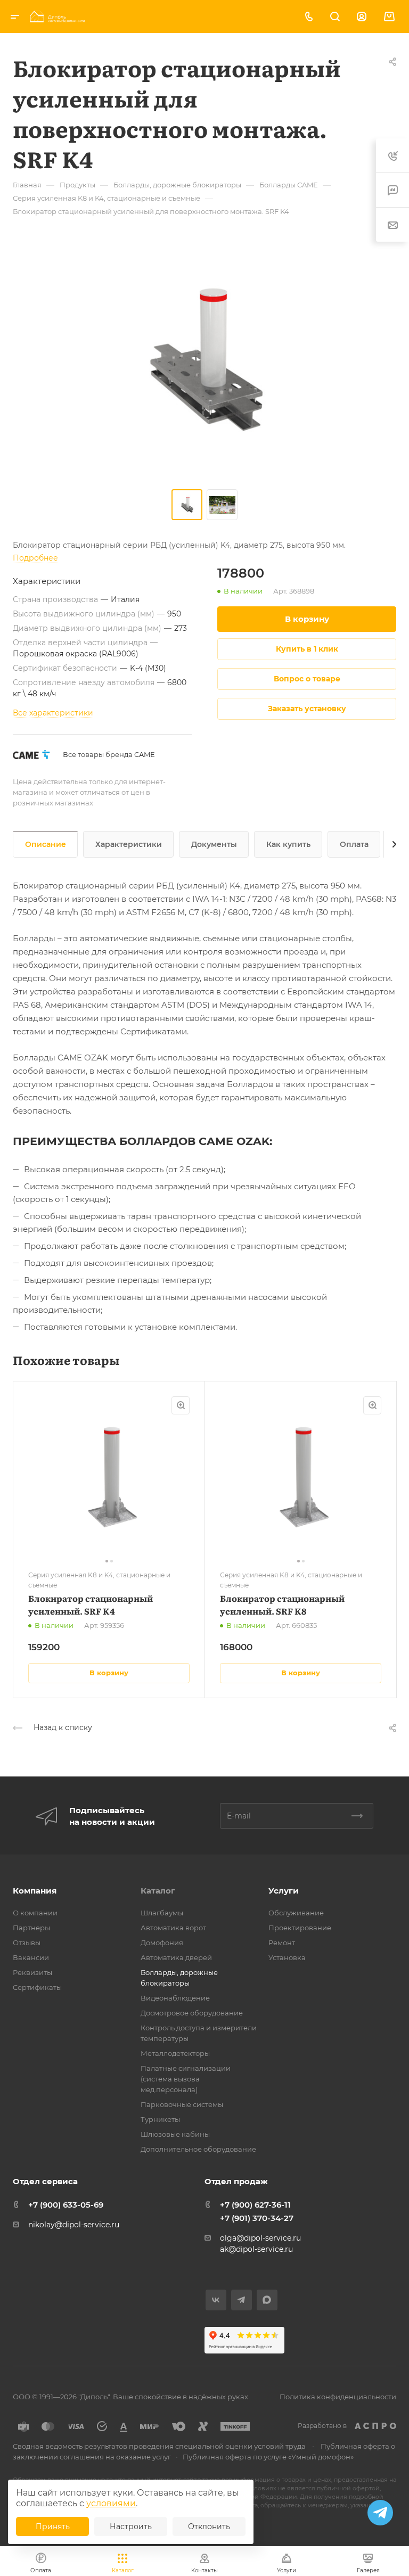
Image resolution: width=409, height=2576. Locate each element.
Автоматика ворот (173, 1928)
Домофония (162, 1943)
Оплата (354, 844)
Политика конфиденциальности (338, 2397)
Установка (287, 1957)
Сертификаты (37, 1987)
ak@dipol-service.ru (256, 2249)
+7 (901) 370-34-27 (257, 2218)
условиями (111, 2503)
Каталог (158, 1891)
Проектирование (300, 1928)
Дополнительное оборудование (198, 2149)
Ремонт (282, 1943)
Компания (35, 1891)
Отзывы (27, 1943)
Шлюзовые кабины (175, 2134)
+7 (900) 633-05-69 (66, 2205)
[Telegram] (242, 2300)
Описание (46, 844)
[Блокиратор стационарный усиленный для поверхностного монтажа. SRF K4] (204, 360)
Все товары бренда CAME (109, 754)
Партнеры (31, 1928)
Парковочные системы (182, 2104)
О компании (35, 1913)
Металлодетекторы (175, 2053)
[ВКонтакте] (216, 2300)
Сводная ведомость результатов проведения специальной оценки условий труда (159, 2446)
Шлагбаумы (162, 1913)
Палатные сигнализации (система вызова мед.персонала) (186, 2079)
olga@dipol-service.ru (260, 2238)
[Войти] (362, 17)
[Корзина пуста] (389, 17)
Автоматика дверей (176, 1957)
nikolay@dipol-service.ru (74, 2225)
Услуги (284, 1891)
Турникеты (160, 2119)
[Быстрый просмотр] (181, 1405)
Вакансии (31, 1957)
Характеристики (129, 844)
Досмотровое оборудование (192, 2013)
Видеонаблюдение (175, 1998)
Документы (214, 844)
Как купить (288, 844)
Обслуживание (296, 1913)
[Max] (267, 2300)
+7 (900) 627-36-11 (255, 2205)
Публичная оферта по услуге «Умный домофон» (268, 2457)
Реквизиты (32, 1972)
